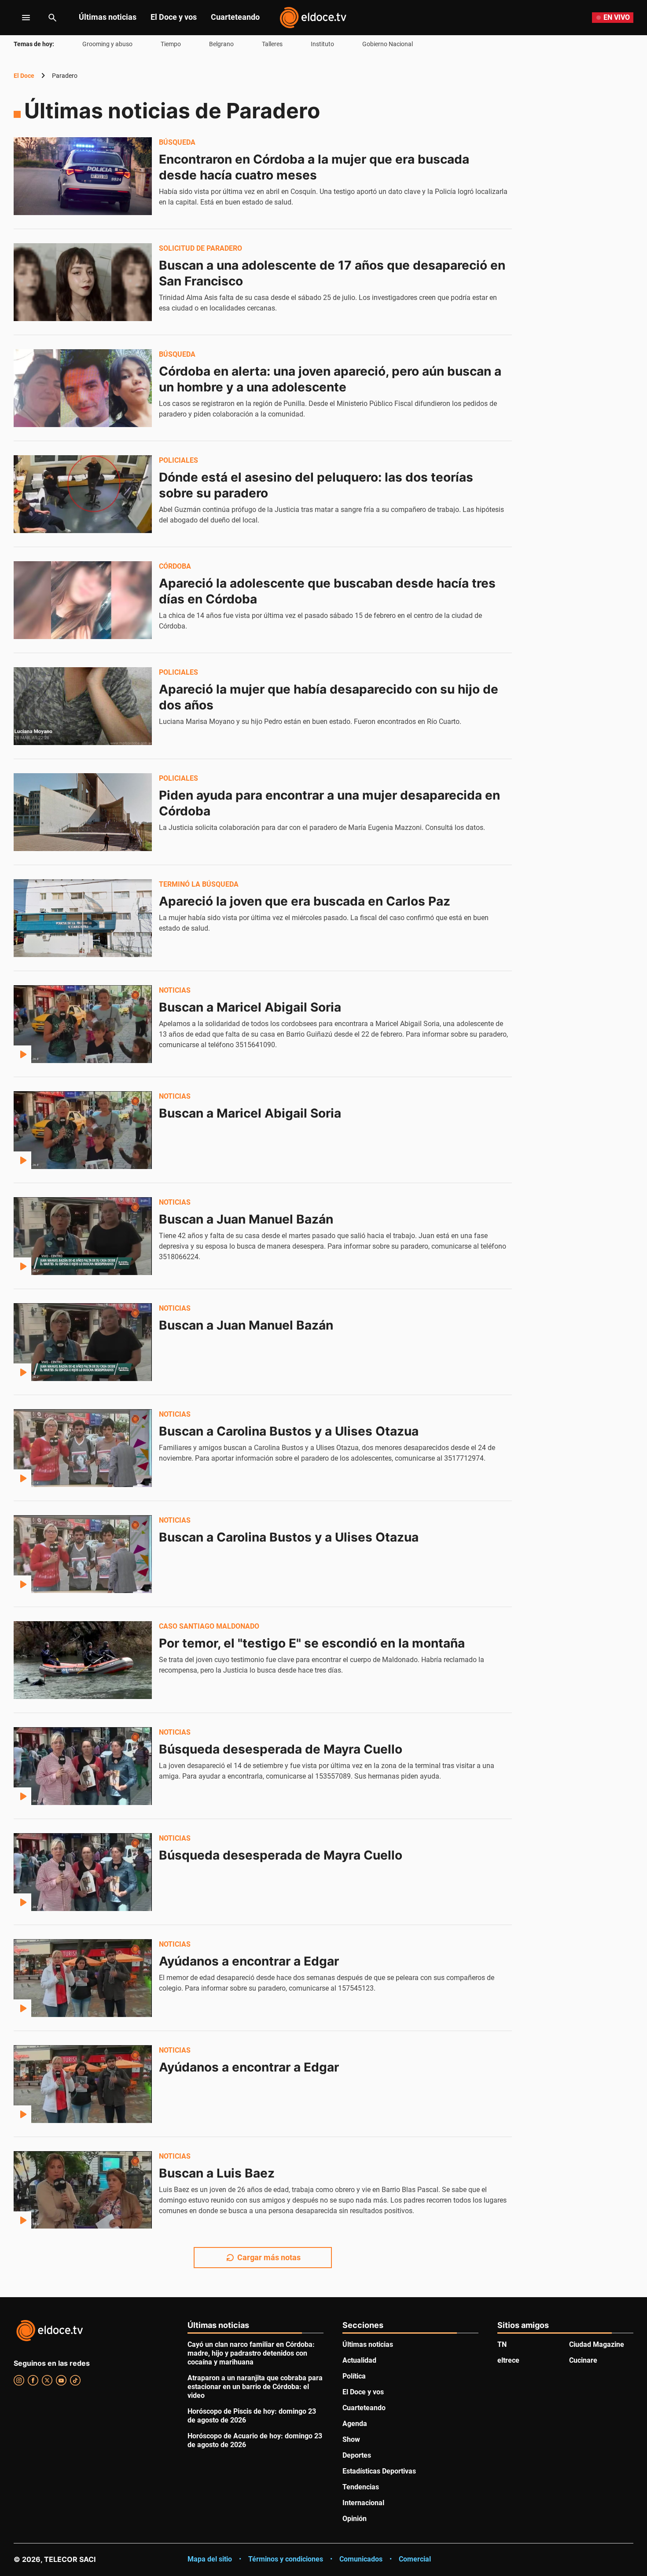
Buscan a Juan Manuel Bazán (246, 1219)
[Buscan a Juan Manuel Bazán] (83, 1236)
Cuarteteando (235, 17)
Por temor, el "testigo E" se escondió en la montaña (312, 1643)
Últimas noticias (108, 17)
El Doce (24, 76)
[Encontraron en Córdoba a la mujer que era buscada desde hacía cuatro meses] (83, 176)
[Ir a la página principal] (313, 18)
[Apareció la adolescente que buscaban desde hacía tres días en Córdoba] (83, 600)
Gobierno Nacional (388, 44)
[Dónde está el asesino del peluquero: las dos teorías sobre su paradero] (83, 494)
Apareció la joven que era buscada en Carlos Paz (305, 901)
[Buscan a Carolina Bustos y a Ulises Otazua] (83, 1448)
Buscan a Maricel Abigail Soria (250, 1007)
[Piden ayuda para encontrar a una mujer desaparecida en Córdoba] (83, 812)
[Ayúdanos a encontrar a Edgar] (83, 1978)
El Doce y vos (174, 17)
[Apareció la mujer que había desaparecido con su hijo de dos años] (83, 706)
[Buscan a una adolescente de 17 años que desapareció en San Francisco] (83, 282)
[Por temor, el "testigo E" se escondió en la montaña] (83, 1660)
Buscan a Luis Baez (217, 2173)
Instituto (322, 44)
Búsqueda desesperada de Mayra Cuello (281, 1749)
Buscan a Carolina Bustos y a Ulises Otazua (289, 1431)
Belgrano (221, 44)
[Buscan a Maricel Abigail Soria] (83, 1024)
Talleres (272, 44)
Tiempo (171, 44)
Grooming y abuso (107, 44)
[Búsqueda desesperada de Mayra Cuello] (83, 1766)
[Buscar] (52, 18)
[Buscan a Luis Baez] (83, 2190)
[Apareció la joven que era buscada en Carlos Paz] (83, 918)
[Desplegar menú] (19, 18)
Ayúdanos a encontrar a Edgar (249, 1961)
